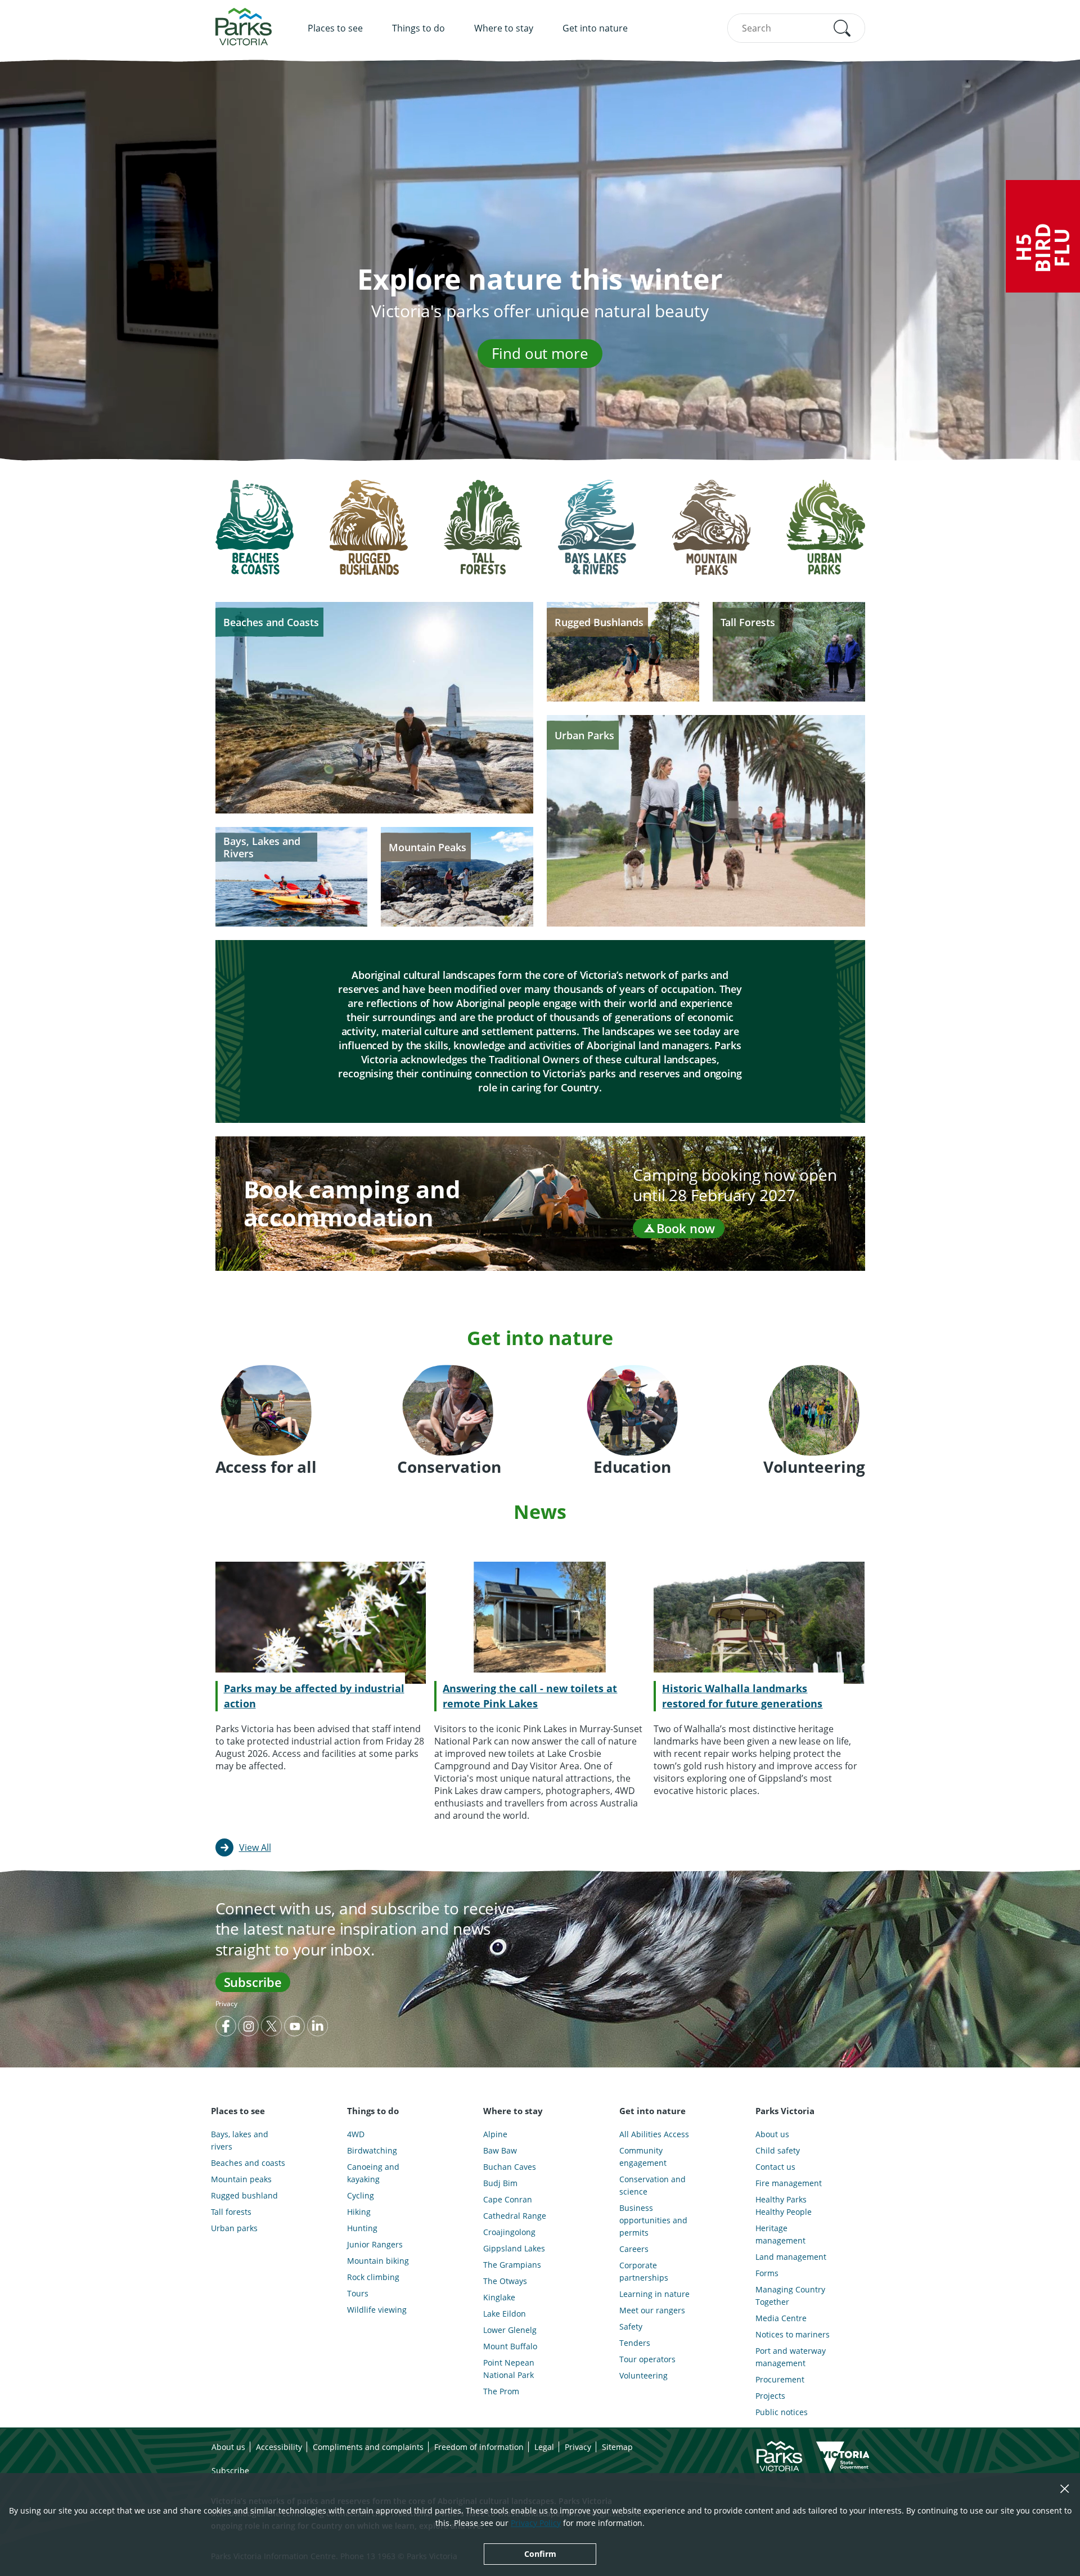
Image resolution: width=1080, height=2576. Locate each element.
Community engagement (643, 2157)
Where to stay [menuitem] (504, 28)
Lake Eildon (505, 2314)
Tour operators (647, 2359)
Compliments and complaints (368, 2447)
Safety (631, 2327)
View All (255, 1847)
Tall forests (231, 2212)
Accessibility (279, 2447)
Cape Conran (508, 2199)
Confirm (540, 2554)
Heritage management (780, 2234)
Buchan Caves (510, 2167)
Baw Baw (500, 2150)
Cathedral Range (515, 2216)
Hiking (359, 2212)
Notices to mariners (793, 2334)
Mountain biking (378, 2261)
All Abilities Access (654, 2134)
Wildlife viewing (377, 2310)
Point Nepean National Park (509, 2369)
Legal (544, 2447)
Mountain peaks (241, 2179)
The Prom (501, 2391)
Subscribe (253, 1982)
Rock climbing (373, 2277)
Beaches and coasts (248, 2163)
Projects (770, 2396)
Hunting (362, 2228)
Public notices (782, 2412)
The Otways (505, 2281)
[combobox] (796, 28)
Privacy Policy (536, 2523)
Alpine (495, 2134)
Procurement (780, 2379)
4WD (356, 2134)
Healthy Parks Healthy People (784, 2206)
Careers (634, 2249)
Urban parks (234, 2228)
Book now (686, 1228)
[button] (842, 28)
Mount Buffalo (510, 2346)
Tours (358, 2293)
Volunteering (643, 2375)
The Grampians (512, 2265)
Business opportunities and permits (653, 2220)
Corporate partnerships (644, 2271)
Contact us (775, 2167)
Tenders (635, 2343)
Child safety (778, 2150)
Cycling (361, 2195)
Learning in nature (654, 2294)
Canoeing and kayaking (373, 2173)
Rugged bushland (244, 2195)
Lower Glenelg (510, 2330)
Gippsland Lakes (514, 2248)
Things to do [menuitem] (418, 28)
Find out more (540, 353)
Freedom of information (479, 2447)
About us (772, 2134)
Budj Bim (500, 2183)
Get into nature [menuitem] (595, 28)
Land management (791, 2257)
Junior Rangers (375, 2244)
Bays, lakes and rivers (240, 2140)
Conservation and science (652, 2185)
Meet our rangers (652, 2310)
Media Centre (781, 2318)
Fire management (789, 2183)
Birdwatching (372, 2150)
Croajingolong (509, 2232)
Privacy (226, 2004)
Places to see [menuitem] (335, 28)
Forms (767, 2273)
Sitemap (617, 2447)
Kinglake (499, 2297)
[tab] (255, 536)
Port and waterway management (791, 2357)
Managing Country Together (790, 2296)
